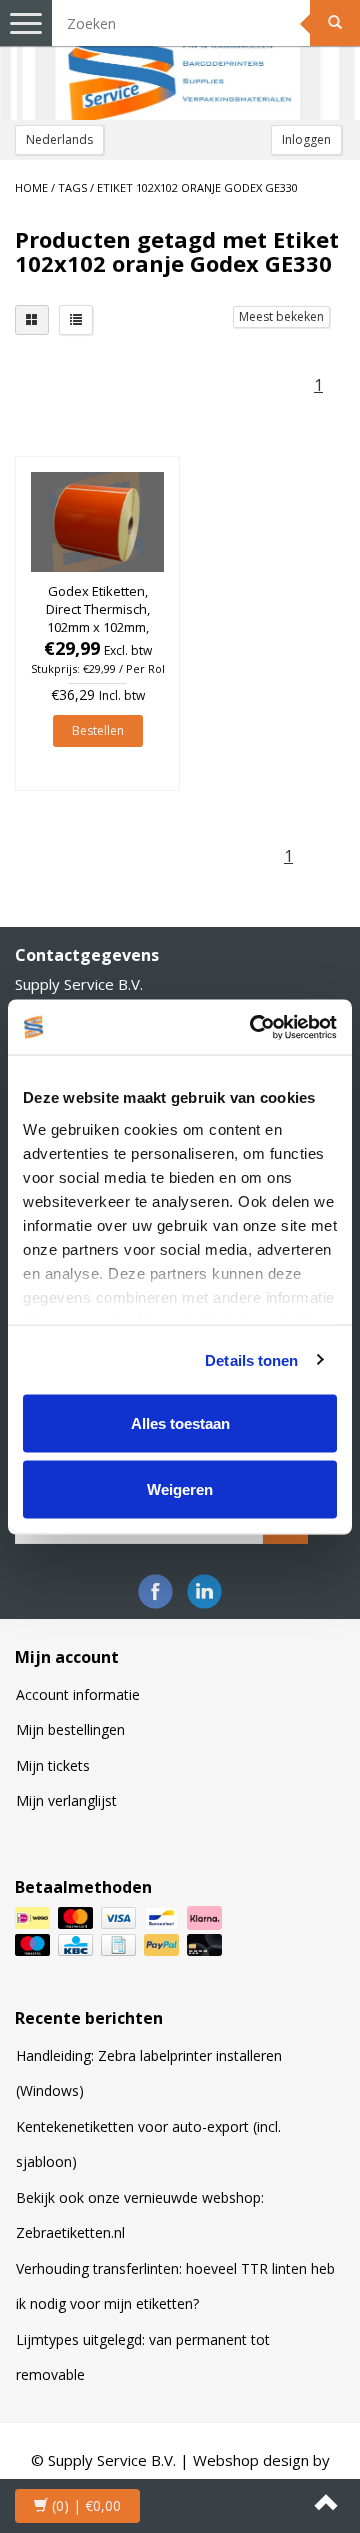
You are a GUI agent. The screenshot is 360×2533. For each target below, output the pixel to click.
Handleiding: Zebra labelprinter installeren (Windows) (149, 2073)
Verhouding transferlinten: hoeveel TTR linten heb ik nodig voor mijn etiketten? (175, 2286)
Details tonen (251, 1359)
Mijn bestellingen (70, 1729)
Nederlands (59, 139)
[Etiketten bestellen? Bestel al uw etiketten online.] (180, 60)
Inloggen (306, 139)
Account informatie (78, 1694)
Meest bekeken (281, 316)
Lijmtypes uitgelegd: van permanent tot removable (143, 2357)
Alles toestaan (180, 1423)
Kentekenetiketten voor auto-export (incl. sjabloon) (148, 2144)
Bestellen (98, 730)
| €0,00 (86, 2505)
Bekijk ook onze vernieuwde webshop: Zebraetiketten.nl (140, 2215)
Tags (72, 187)
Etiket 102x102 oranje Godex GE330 (197, 187)
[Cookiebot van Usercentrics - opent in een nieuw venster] (254, 1027)
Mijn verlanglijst (66, 1800)
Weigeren (180, 1488)
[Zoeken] (335, 23)
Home (31, 187)
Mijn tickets (53, 1765)
